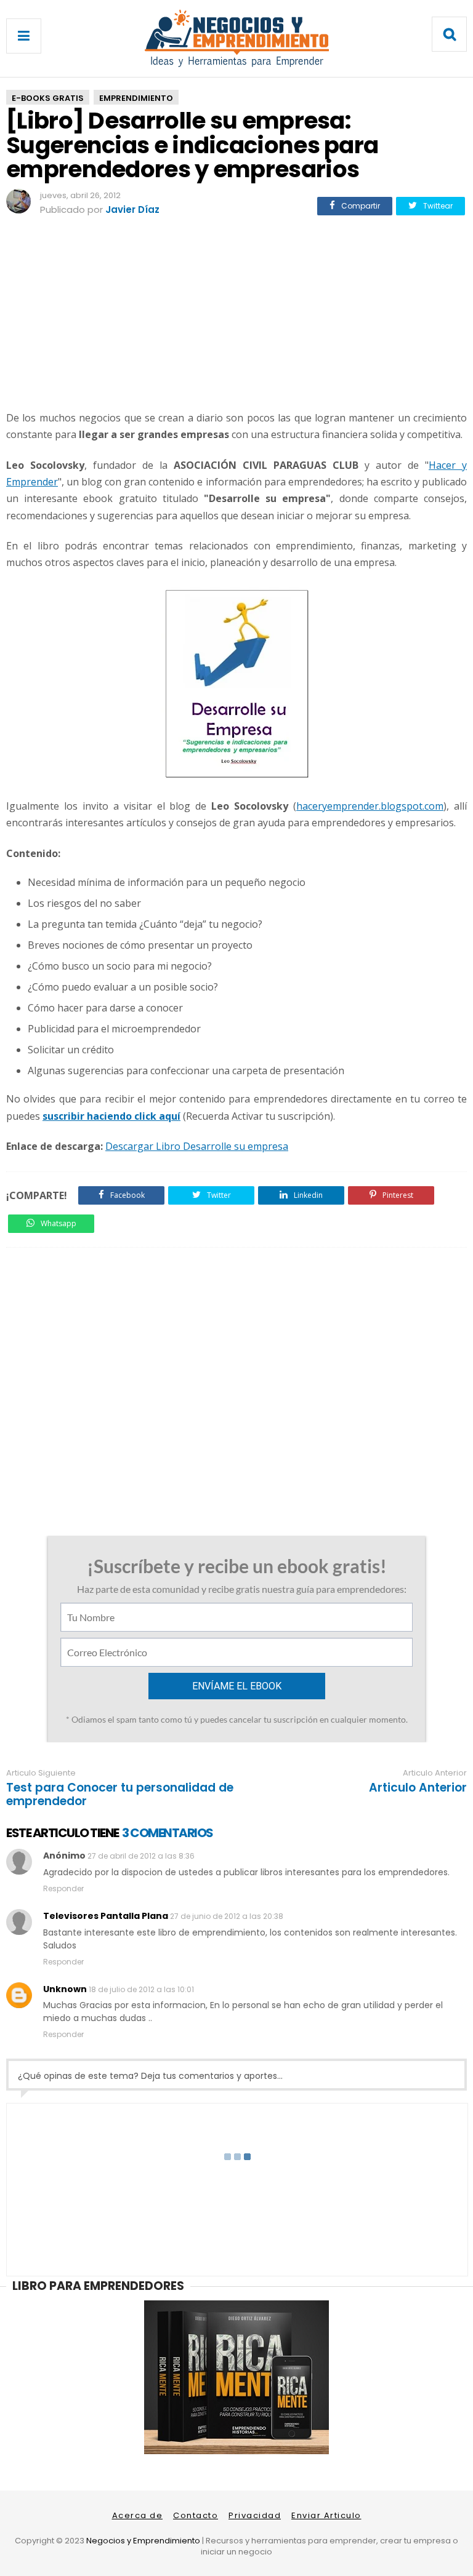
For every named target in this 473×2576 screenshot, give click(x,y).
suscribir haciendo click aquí (111, 1116)
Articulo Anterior (418, 1788)
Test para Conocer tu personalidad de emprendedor (120, 1795)
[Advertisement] (236, 315)
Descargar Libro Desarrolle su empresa (197, 1146)
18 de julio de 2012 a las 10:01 (141, 1989)
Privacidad (255, 2515)
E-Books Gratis (48, 98)
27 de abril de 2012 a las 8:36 (141, 1856)
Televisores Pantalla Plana (106, 1916)
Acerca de (138, 2515)
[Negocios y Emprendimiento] (236, 64)
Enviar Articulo (326, 2515)
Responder (63, 1888)
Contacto (196, 2515)
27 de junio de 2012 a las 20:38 (227, 1916)
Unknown (65, 1989)
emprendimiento (136, 98)
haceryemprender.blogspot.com (370, 806)
